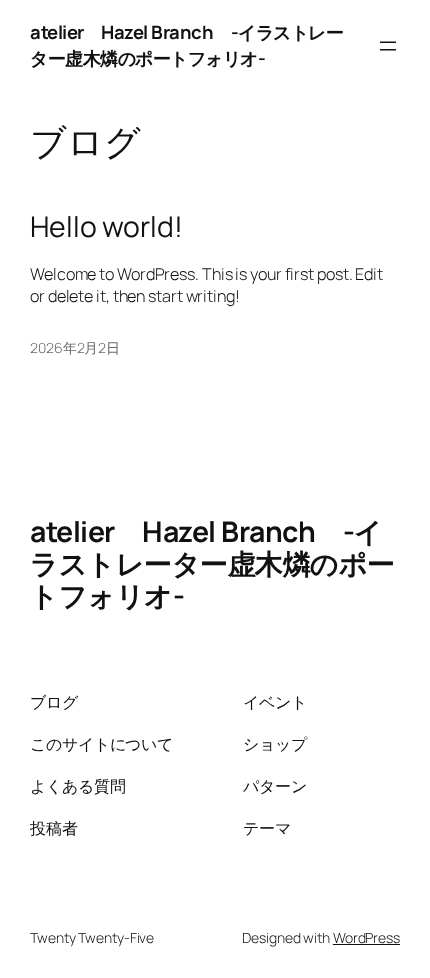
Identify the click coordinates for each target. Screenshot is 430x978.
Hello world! (106, 227)
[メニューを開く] (388, 46)
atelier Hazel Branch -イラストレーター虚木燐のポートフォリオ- (186, 45)
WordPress (366, 937)
